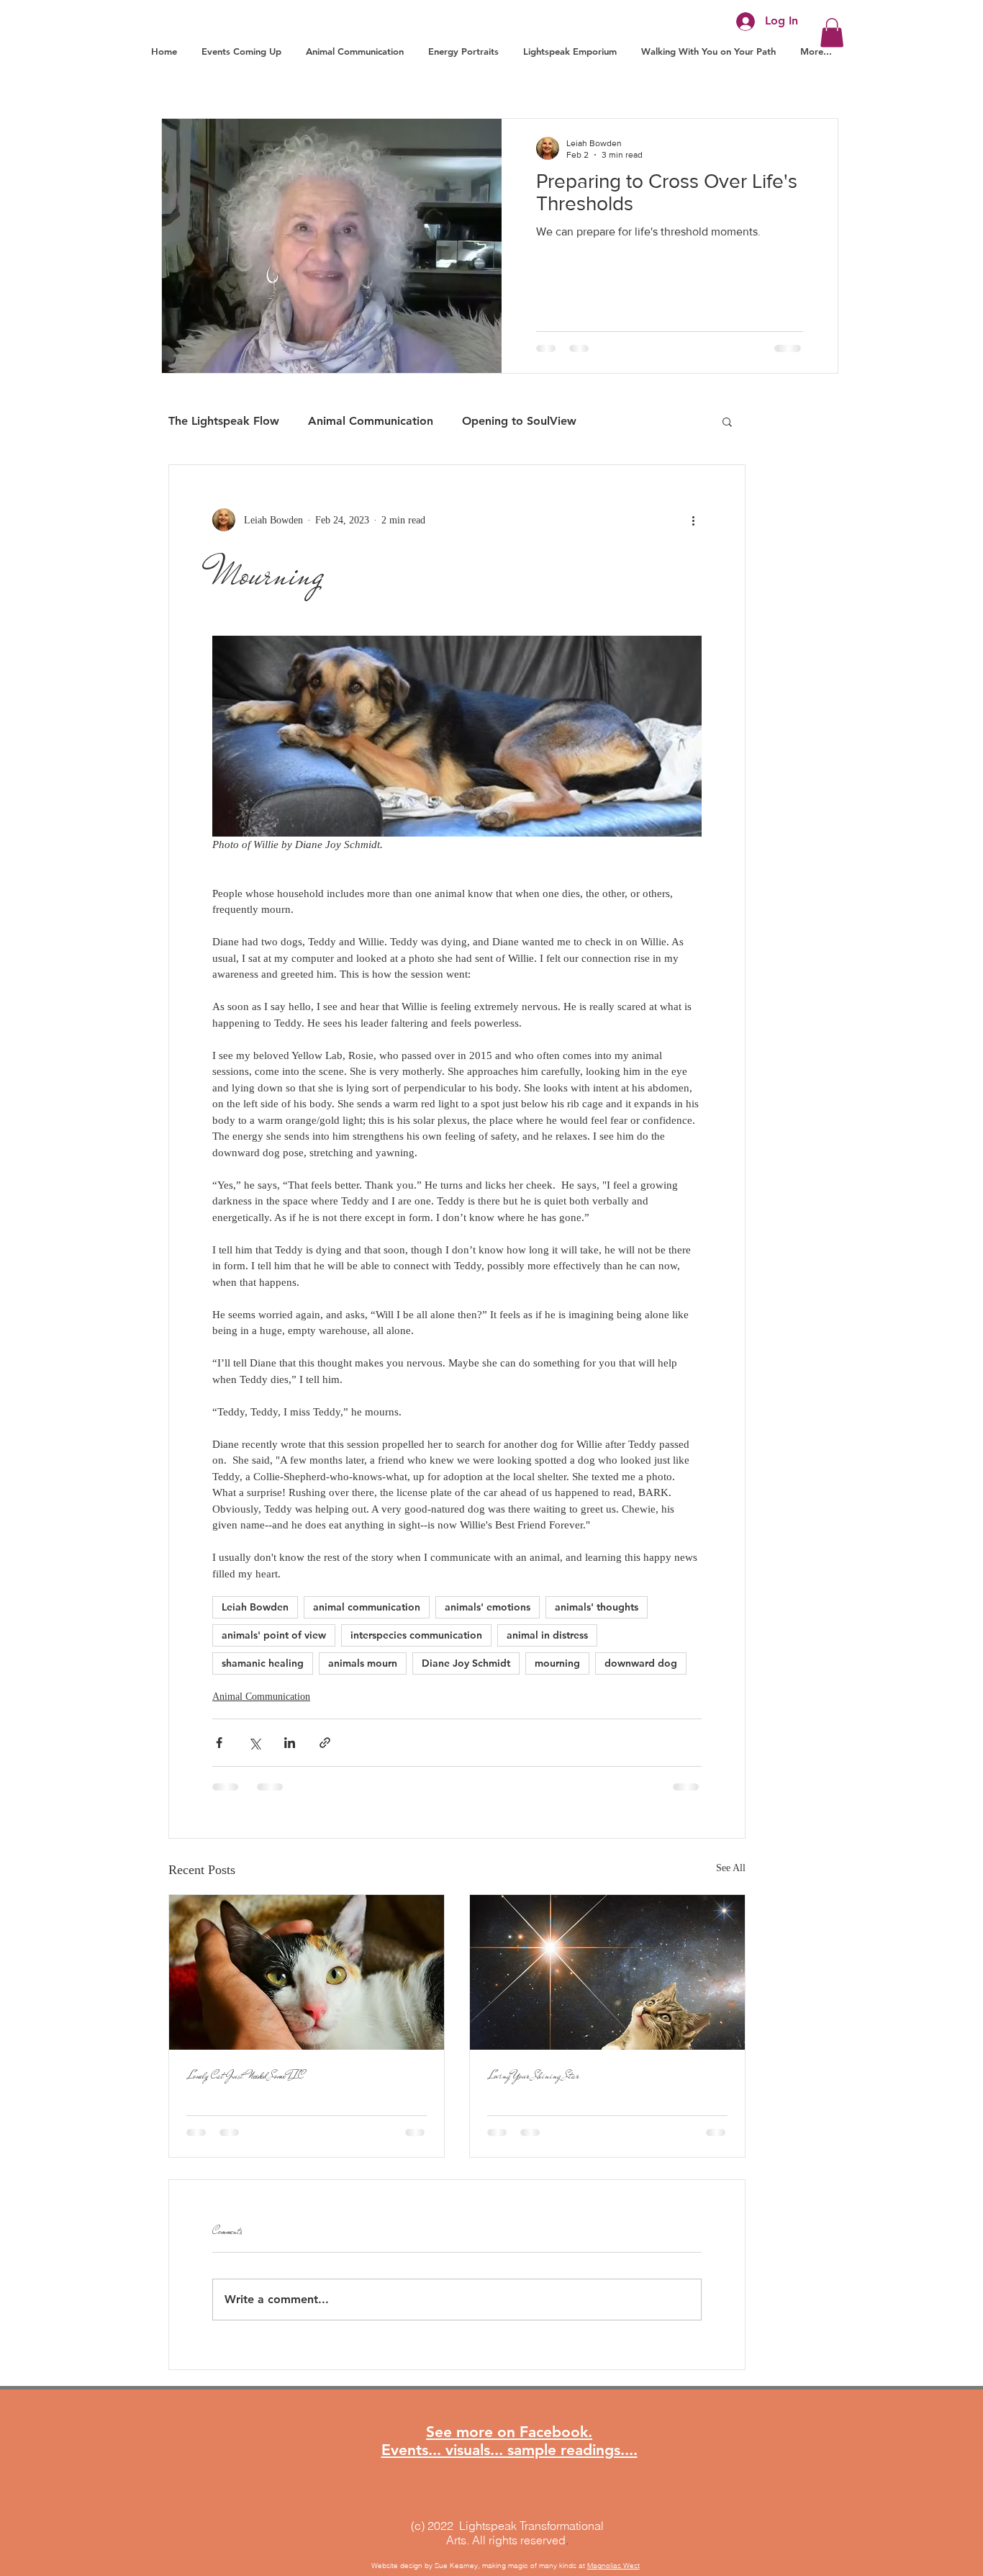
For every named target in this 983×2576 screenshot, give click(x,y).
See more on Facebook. (509, 2432)
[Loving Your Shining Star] (607, 1972)
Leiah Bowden (255, 1607)
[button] (832, 33)
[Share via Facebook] (219, 1743)
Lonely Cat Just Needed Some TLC (245, 2076)
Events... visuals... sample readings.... (509, 2450)
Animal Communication (371, 421)
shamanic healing (263, 1663)
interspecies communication (416, 1635)
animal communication (367, 1607)
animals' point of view (274, 1635)
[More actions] (693, 520)
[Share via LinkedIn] (290, 1743)
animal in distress (547, 1635)
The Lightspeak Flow (224, 421)
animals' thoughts (597, 1607)
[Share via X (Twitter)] (254, 1743)
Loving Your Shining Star (533, 2076)
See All (731, 1868)
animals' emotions (488, 1607)
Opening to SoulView (519, 421)
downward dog (641, 1663)
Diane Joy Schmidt (466, 1663)
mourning (557, 1663)
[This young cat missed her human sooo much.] (307, 1972)
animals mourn (363, 1663)
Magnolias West (613, 2566)
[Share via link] (325, 1743)
